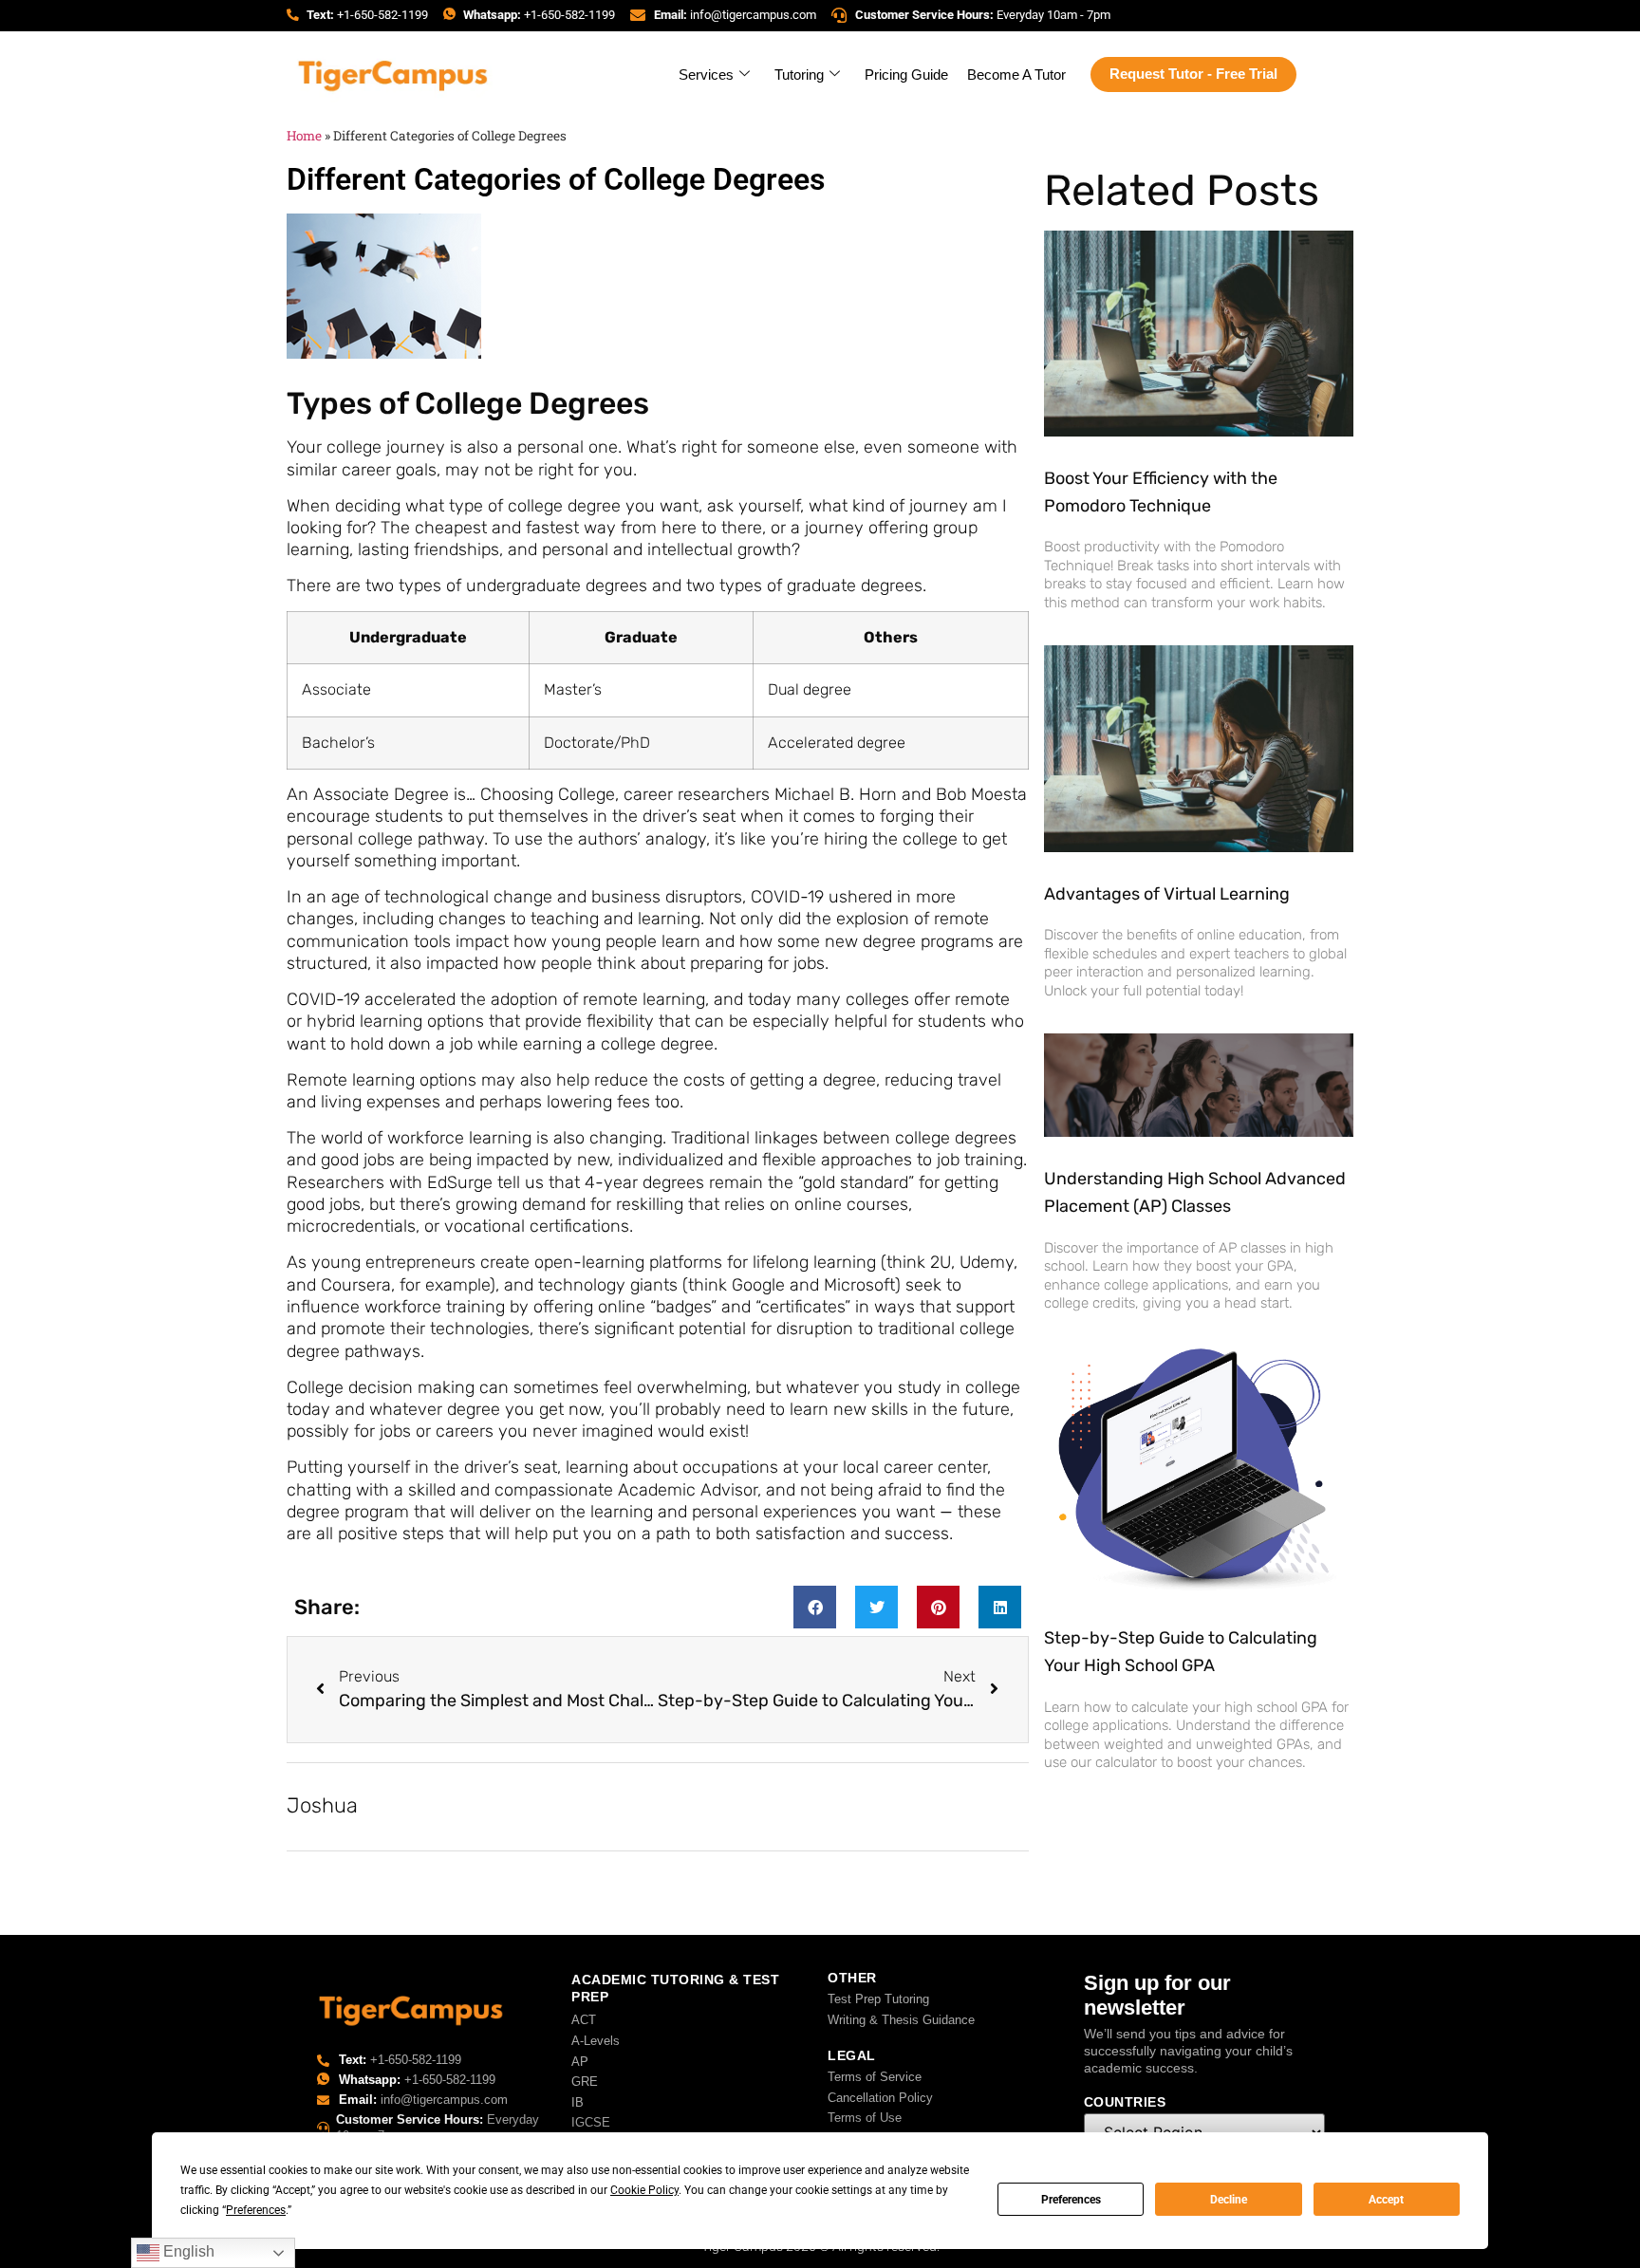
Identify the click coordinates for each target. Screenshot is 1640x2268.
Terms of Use (865, 2118)
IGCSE (591, 2122)
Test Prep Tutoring (878, 1999)
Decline (1229, 2200)
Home (304, 136)
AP (580, 2062)
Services (706, 74)
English (187, 2251)
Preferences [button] (256, 2210)
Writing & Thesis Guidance (901, 2020)
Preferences (1071, 2200)
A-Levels (596, 2041)
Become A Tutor (1016, 74)
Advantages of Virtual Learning (1167, 894)
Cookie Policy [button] (644, 2190)
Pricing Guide (906, 74)
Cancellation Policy (880, 2098)
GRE (585, 2082)
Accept (1386, 2200)
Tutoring (799, 74)
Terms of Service (875, 2077)
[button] (815, 1607)
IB (578, 2102)
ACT (584, 2020)
